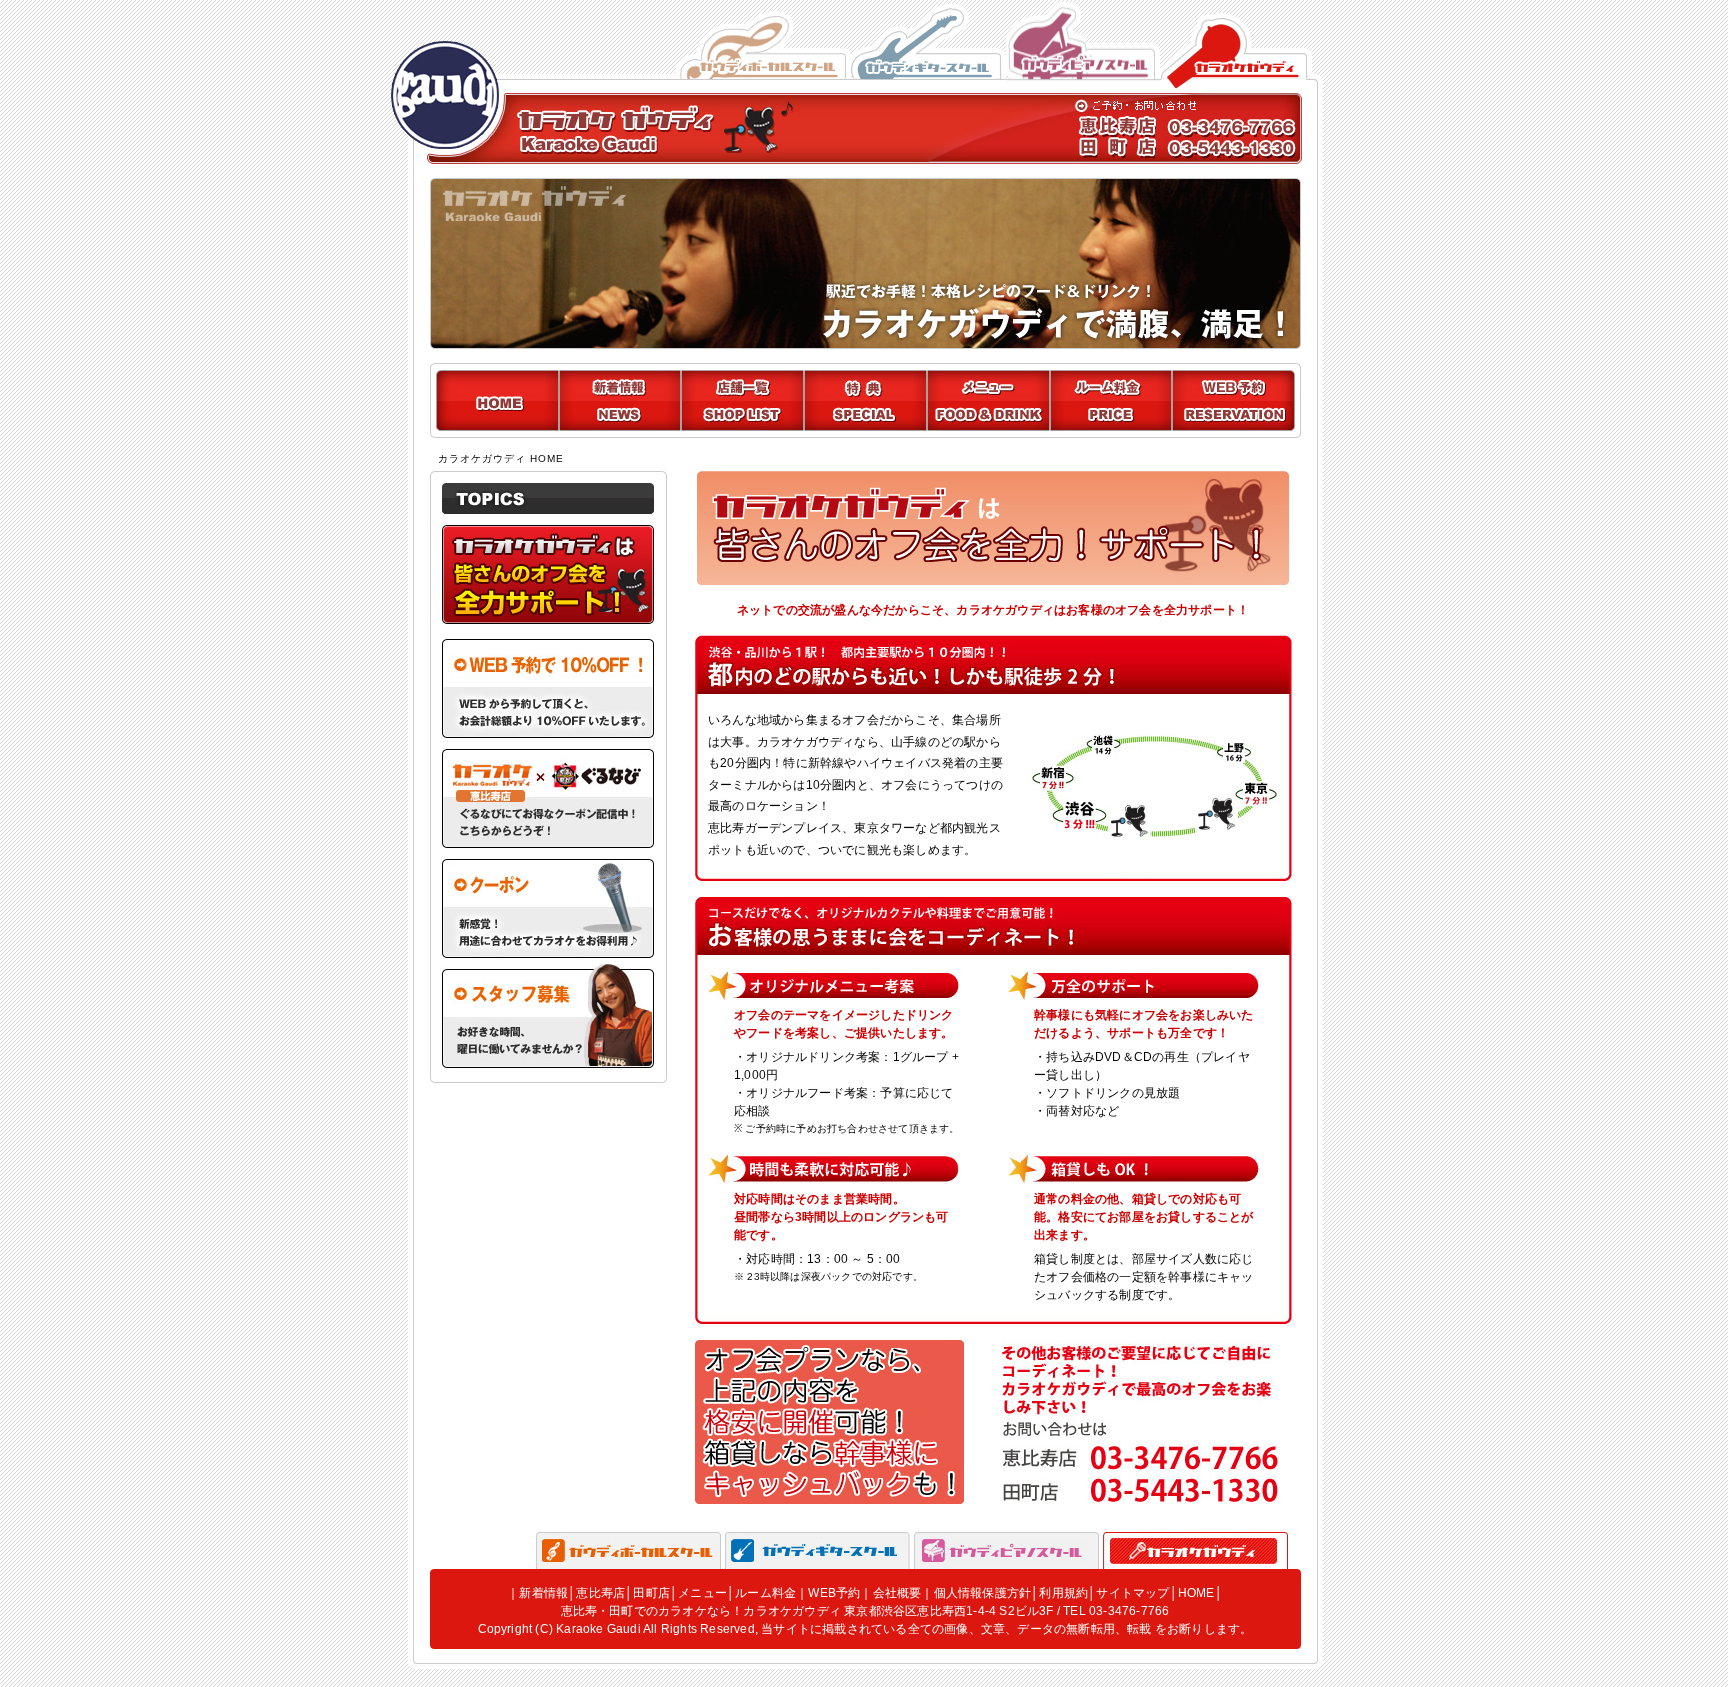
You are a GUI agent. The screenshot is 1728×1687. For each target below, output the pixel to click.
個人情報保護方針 (983, 1593)
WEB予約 (834, 1593)
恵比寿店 (600, 1593)
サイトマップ (1132, 1593)
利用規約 (1063, 1593)
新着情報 (543, 1593)
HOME (1196, 1593)
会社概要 (897, 1593)
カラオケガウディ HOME (501, 458)
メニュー (702, 1593)
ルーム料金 (765, 1593)
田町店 (651, 1593)
